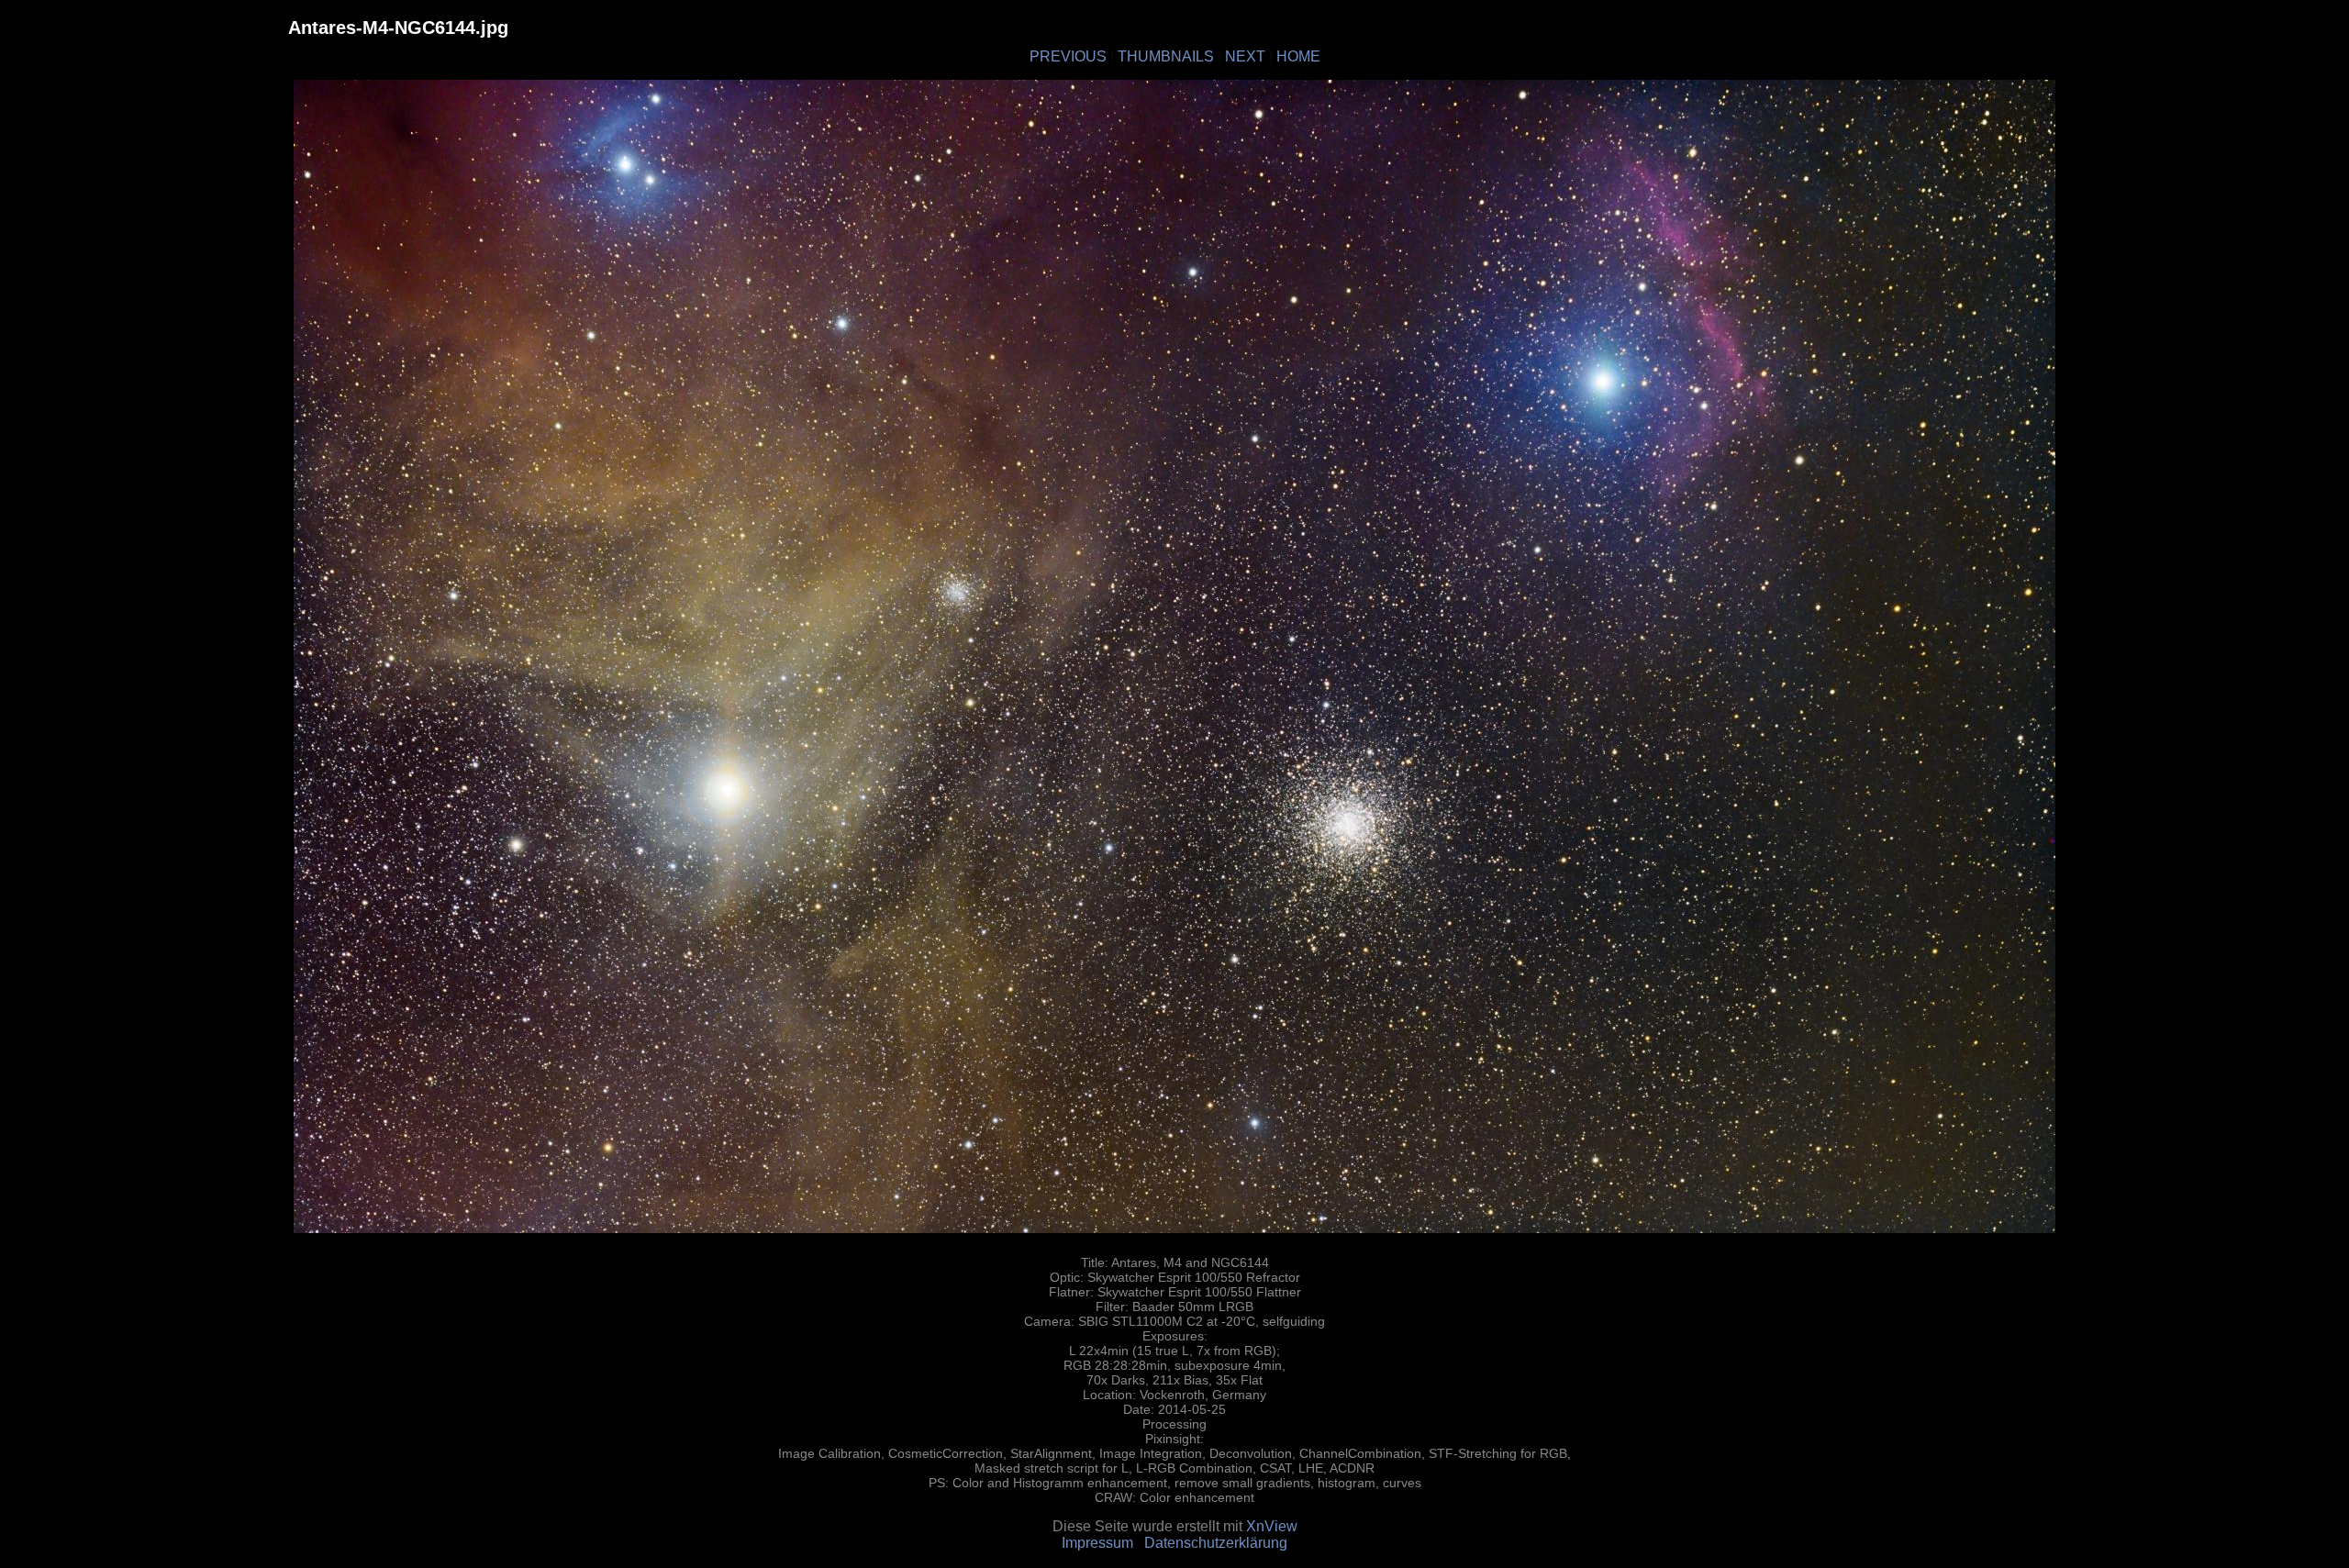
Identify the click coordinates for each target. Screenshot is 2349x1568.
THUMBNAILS (1166, 56)
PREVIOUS (1068, 56)
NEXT (1245, 56)
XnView (1272, 1526)
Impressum (1097, 1543)
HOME (1298, 56)
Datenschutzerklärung (1216, 1543)
